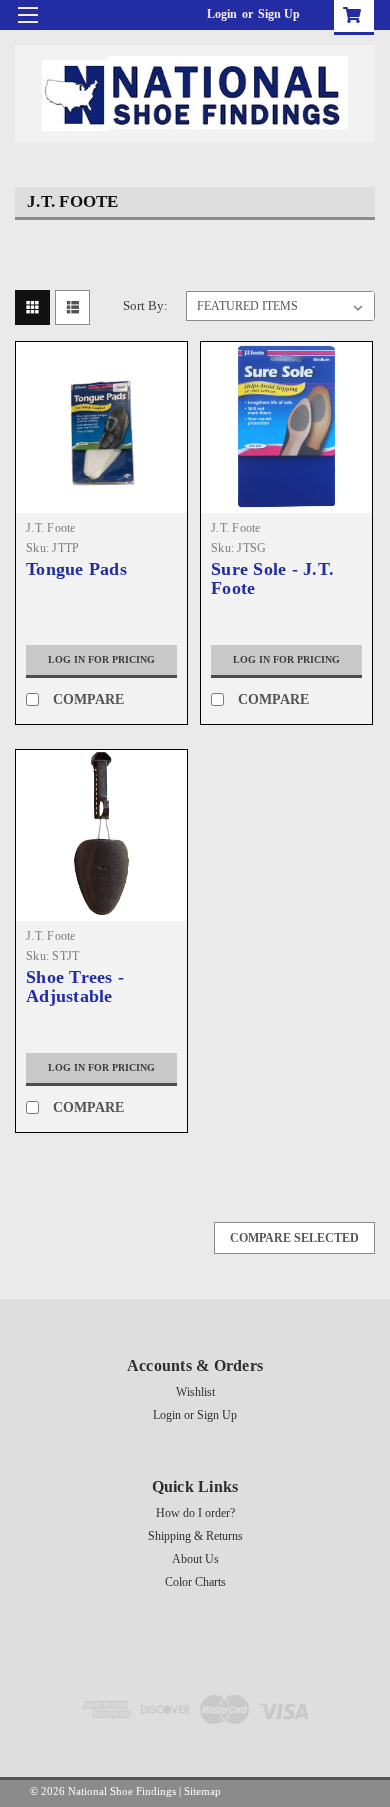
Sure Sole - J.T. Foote (272, 579)
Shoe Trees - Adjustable (75, 987)
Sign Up (279, 14)
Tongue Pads (76, 569)
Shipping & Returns (195, 1536)
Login (222, 14)
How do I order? (195, 1513)
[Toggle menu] (27, 27)
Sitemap (202, 1791)
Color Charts (195, 1582)
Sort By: (145, 305)
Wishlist (195, 1392)
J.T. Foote (51, 528)
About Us (195, 1559)
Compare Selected (294, 1238)
